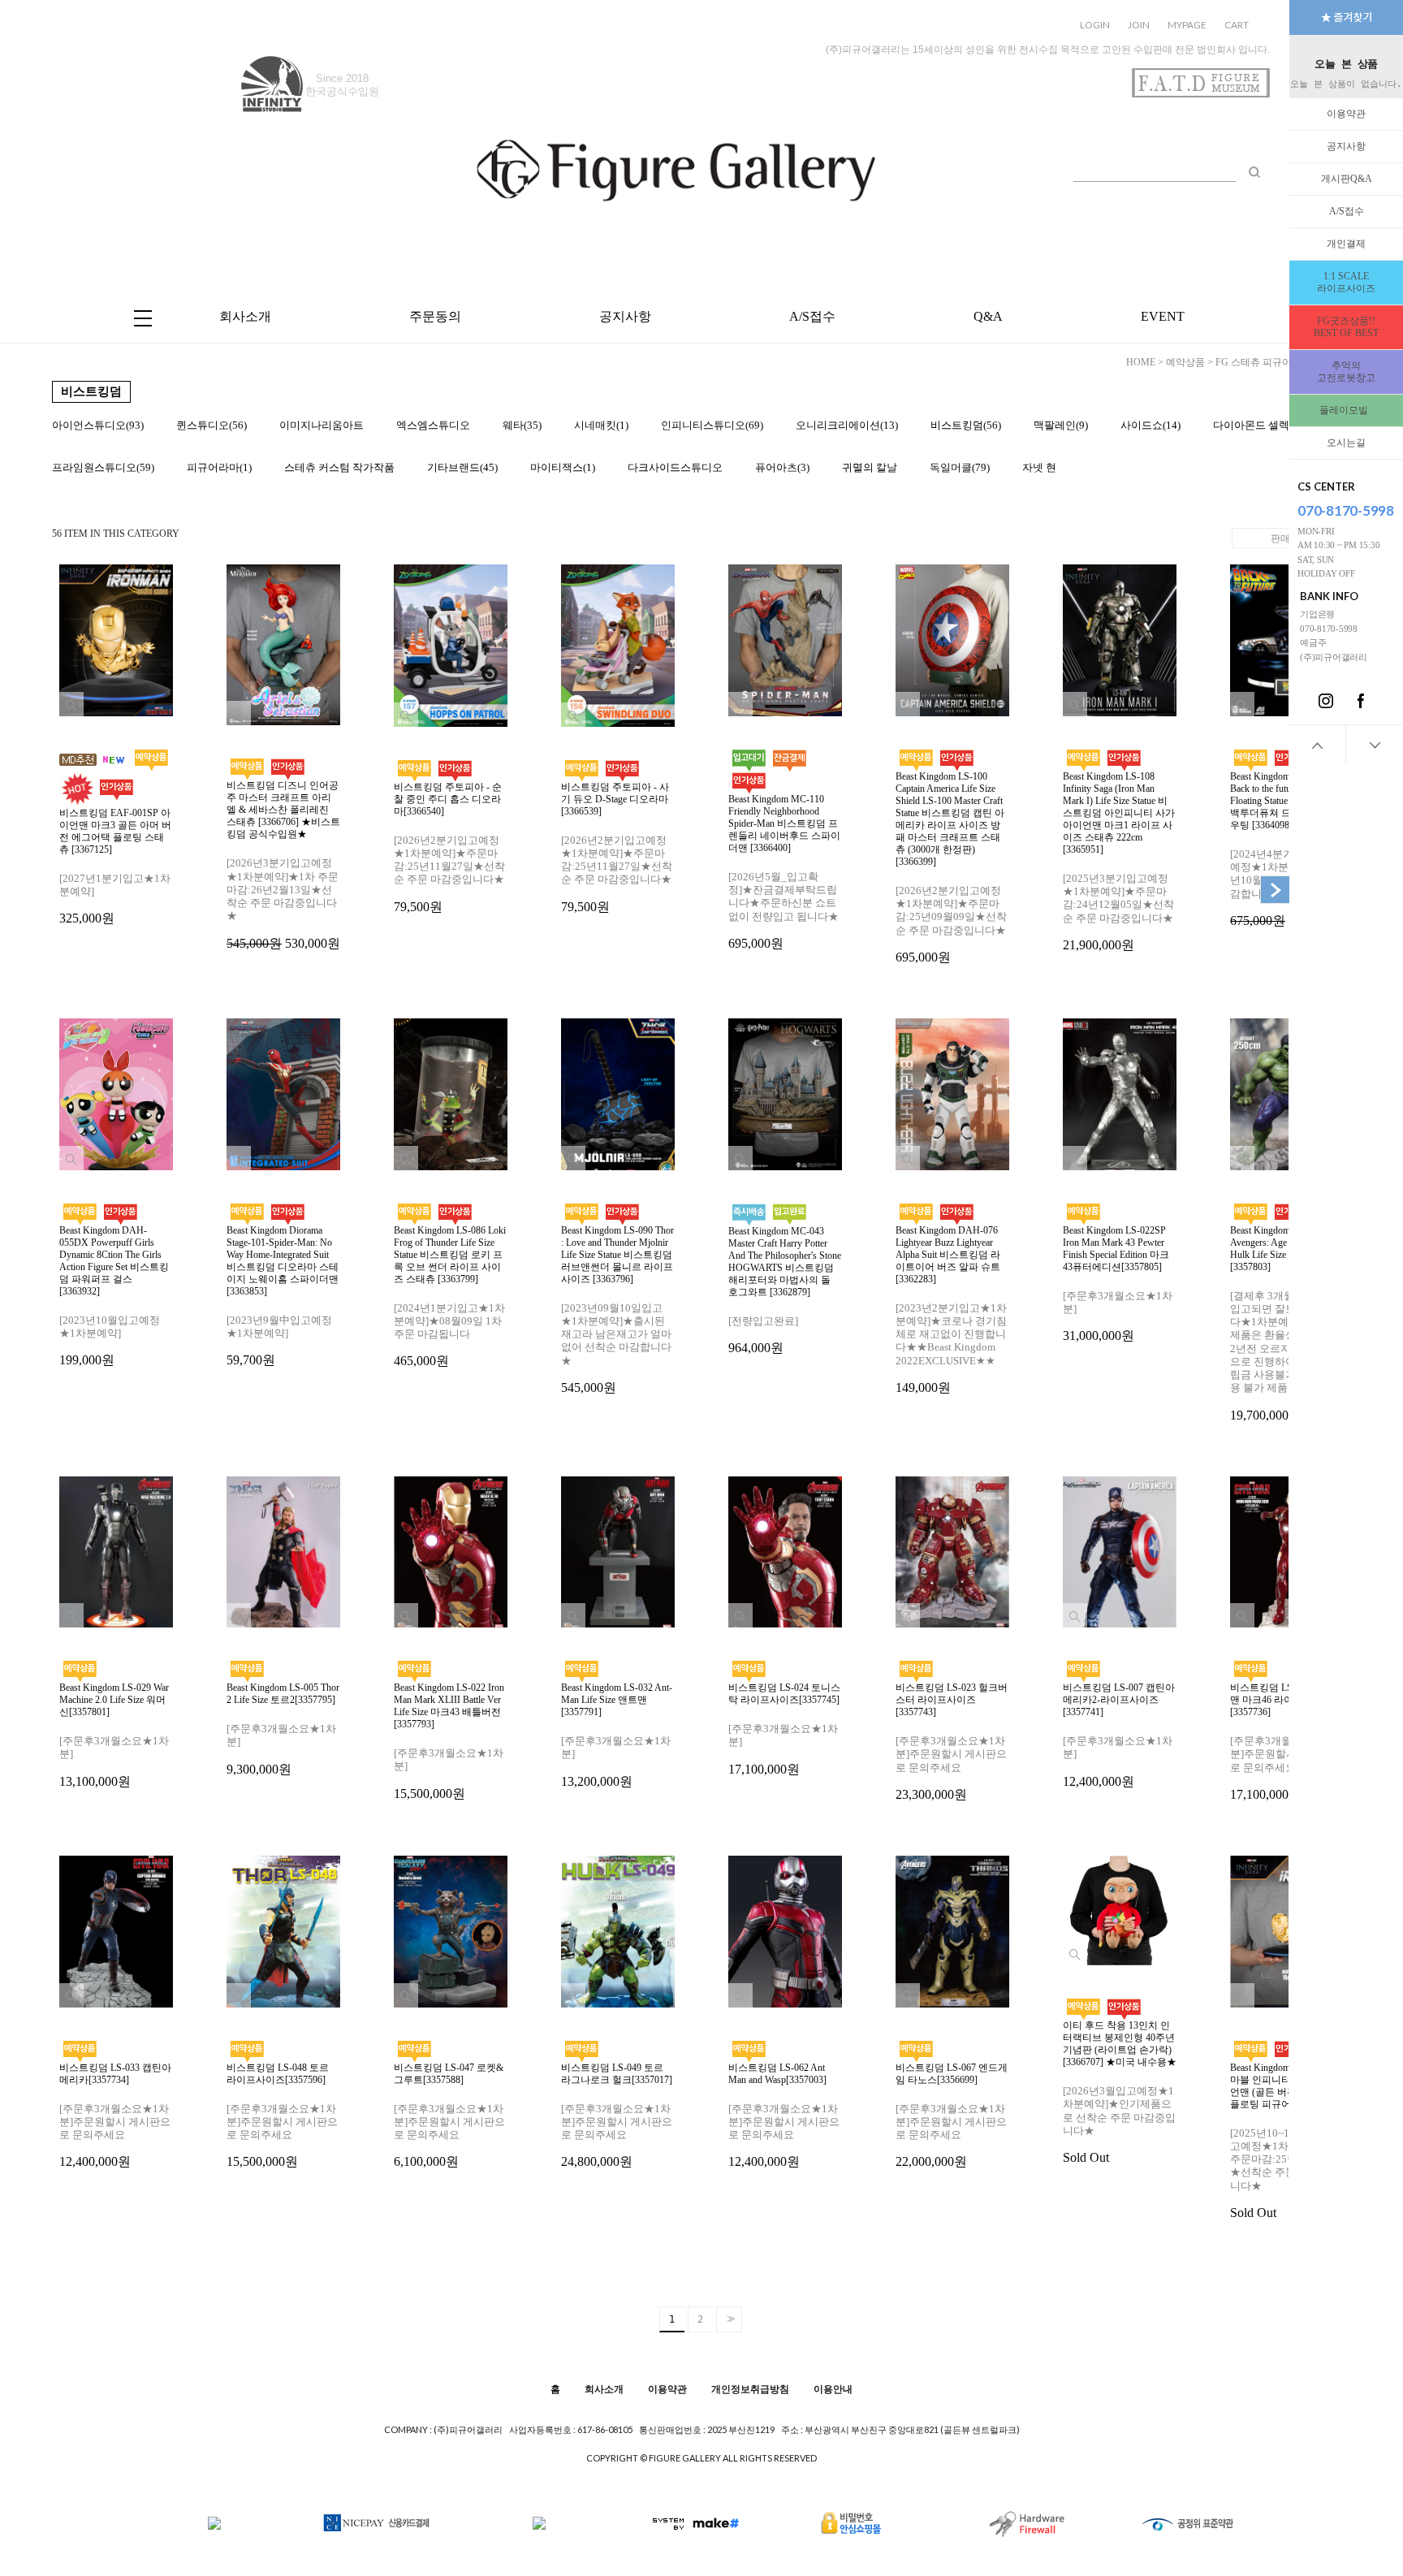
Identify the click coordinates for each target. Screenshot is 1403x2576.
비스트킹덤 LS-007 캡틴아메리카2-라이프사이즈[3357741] (1119, 1735)
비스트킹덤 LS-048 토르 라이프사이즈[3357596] (282, 2116)
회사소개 (245, 316)
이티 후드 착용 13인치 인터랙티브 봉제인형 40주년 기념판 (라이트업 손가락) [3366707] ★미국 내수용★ (1120, 2092)
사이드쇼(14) (1150, 425)
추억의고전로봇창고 (1346, 372)
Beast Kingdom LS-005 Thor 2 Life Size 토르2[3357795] (283, 1729)
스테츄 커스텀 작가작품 (339, 467)
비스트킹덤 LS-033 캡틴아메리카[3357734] (115, 2116)
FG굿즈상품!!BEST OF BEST (1346, 327)
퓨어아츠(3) (782, 467)
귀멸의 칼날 (870, 467)
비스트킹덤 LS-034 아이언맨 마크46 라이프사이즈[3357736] (1286, 1742)
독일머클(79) (960, 467)
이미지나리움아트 (322, 425)
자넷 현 (1039, 467)
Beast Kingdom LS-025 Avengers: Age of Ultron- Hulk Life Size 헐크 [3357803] (1286, 1323)
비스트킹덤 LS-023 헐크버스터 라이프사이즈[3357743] (952, 1742)
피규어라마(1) (219, 467)
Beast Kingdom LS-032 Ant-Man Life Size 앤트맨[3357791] (617, 1735)
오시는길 (1346, 443)
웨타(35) (522, 425)
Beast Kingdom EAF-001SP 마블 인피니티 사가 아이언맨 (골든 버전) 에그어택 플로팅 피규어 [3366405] (1286, 2141)
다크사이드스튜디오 (675, 467)
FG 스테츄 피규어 (1254, 362)
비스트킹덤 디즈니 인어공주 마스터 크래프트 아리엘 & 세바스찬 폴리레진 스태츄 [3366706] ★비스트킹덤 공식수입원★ (283, 864)
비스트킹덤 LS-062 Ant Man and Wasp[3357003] (784, 2116)
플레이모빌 (1346, 410)
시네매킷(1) (601, 425)
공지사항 (1346, 146)
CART (1237, 25)
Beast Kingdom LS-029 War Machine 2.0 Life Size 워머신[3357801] (114, 1735)
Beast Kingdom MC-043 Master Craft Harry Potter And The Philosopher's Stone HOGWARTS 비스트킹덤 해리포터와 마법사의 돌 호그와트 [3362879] (785, 1290)
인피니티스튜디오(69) (712, 425)
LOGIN (1095, 25)
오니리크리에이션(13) (847, 425)
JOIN (1139, 25)
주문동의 (435, 316)
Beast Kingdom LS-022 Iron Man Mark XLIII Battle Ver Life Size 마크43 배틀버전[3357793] (449, 1741)
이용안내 (833, 2388)
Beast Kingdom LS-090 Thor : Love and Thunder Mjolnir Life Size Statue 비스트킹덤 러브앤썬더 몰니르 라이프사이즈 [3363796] (617, 1310)
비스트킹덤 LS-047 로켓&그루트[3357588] (449, 2116)
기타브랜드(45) (462, 467)
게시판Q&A (1347, 179)
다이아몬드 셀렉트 (1256, 425)
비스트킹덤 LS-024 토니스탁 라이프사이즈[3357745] (784, 1729)
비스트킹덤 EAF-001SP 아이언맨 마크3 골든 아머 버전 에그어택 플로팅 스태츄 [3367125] (115, 867)
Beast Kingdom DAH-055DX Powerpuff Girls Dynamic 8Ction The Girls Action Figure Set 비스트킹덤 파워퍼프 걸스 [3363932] (114, 1296)
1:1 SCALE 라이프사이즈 (1346, 282)
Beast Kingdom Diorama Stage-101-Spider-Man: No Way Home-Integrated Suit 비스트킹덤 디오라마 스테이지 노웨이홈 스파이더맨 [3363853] (283, 1296)
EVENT (1163, 316)
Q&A (988, 316)
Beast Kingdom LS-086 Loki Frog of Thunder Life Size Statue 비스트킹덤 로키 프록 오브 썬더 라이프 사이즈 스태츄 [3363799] (450, 1297)
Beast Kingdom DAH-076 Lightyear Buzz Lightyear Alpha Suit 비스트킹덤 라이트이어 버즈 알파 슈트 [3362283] (951, 1310)
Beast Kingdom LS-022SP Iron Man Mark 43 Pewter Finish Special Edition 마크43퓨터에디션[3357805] (1118, 1284)
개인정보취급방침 (750, 2388)
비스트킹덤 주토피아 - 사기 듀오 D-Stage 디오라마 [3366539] (617, 847)
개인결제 (1346, 244)
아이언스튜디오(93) (98, 425)
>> (729, 2319)
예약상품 (1185, 362)
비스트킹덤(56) (966, 425)
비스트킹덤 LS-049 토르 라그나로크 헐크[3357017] (617, 2116)
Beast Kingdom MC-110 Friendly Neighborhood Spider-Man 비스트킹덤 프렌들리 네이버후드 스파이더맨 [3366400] (784, 872)
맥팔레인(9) (1061, 425)
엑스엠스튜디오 (433, 425)
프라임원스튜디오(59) (103, 467)
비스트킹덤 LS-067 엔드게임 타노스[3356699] (952, 2116)
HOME (1141, 362)
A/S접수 (1347, 211)
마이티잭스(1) (563, 467)
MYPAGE (1187, 25)
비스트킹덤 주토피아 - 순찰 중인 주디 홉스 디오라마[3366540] (449, 847)
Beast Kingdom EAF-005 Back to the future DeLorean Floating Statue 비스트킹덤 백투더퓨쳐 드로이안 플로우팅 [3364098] (1287, 849)
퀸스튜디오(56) (212, 425)
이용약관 (1346, 114)
